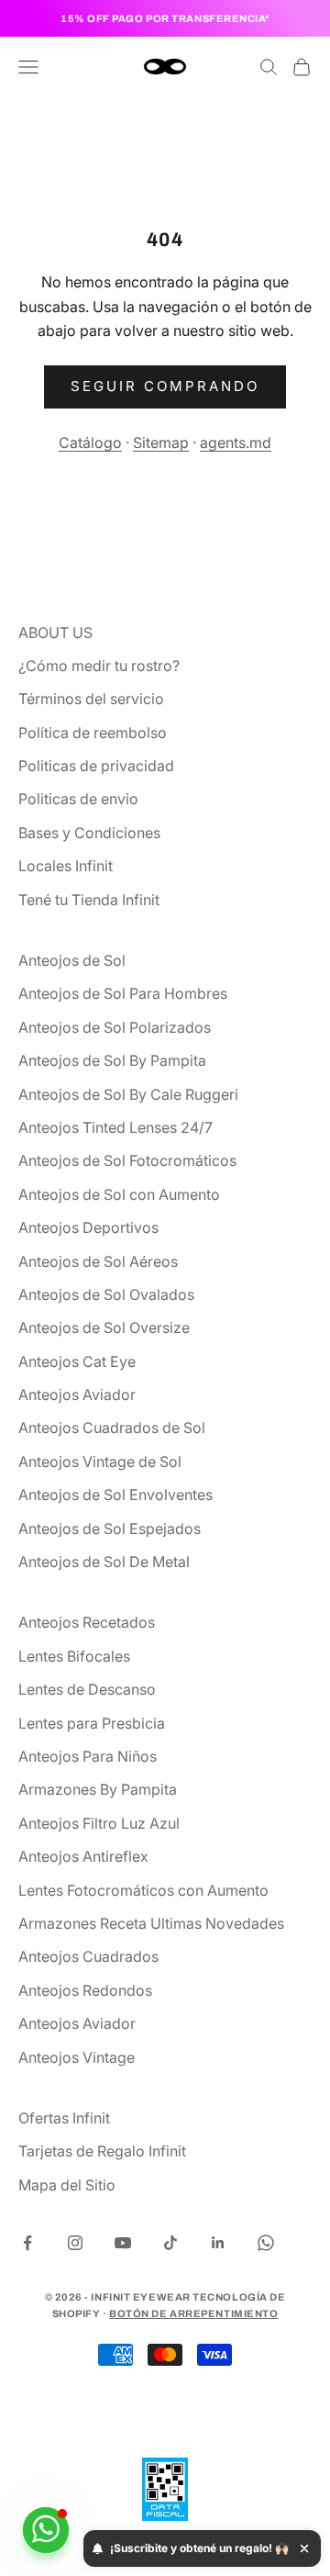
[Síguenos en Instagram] (75, 2243)
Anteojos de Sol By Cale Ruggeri (128, 1094)
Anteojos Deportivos (88, 1227)
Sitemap (161, 442)
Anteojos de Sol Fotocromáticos (127, 1160)
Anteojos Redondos (85, 1990)
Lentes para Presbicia (92, 1723)
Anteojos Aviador (77, 1394)
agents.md (236, 442)
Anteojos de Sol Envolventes (115, 1495)
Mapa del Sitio (67, 2185)
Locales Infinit (66, 866)
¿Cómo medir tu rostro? (99, 666)
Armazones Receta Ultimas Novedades (151, 1923)
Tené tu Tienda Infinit (89, 900)
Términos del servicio (91, 699)
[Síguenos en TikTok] (170, 2243)
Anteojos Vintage (77, 2057)
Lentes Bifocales (74, 1656)
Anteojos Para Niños (88, 1756)
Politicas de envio (78, 799)
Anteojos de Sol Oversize (104, 1327)
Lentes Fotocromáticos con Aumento (143, 1890)
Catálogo (90, 442)
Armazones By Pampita (98, 1789)
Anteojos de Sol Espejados (110, 1529)
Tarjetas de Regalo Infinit (102, 2151)
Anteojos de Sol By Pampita (112, 1060)
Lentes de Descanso (87, 1689)
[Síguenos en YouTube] (123, 2243)
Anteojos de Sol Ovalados (106, 1294)
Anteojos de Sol (72, 960)
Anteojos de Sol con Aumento (119, 1194)
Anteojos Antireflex (83, 1856)
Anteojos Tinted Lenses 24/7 (115, 1127)
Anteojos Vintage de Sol (100, 1462)
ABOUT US (55, 633)
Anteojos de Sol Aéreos (98, 1261)
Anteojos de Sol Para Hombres (123, 993)
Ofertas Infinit (64, 2118)
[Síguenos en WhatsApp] (266, 2243)
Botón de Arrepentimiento (193, 2313)
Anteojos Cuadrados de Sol (112, 1428)
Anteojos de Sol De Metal (104, 1562)
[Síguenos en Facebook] (27, 2243)
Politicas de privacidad (96, 766)
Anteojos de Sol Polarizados (115, 1027)
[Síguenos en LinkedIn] (218, 2243)
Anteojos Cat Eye (77, 1361)
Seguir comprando (165, 386)
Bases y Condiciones (89, 833)
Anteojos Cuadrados (88, 1956)
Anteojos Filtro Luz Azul (99, 1823)
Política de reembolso (93, 733)
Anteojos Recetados (87, 1622)
